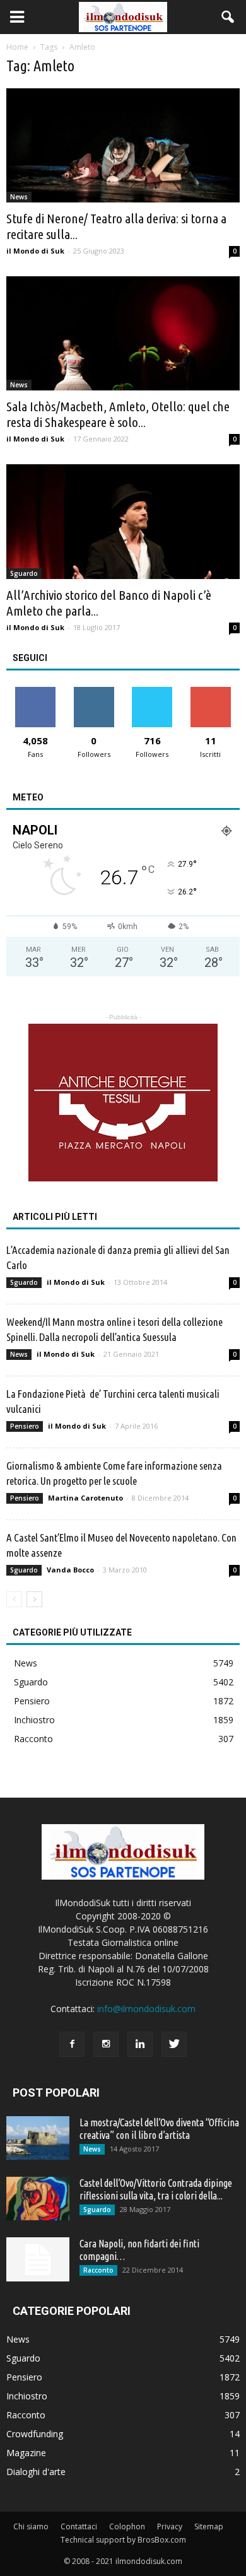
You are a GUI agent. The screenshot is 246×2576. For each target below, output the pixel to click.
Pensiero (25, 1426)
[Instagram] (106, 2044)
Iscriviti (210, 692)
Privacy (170, 2526)
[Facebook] (72, 2044)
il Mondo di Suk (35, 251)
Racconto (33, 1739)
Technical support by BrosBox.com (123, 2540)
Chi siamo (31, 2526)
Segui (94, 692)
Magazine (26, 2453)
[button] (228, 17)
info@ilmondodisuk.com (146, 2009)
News (19, 197)
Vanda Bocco (70, 1570)
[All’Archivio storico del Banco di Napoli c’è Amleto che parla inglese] (123, 521)
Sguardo (24, 573)
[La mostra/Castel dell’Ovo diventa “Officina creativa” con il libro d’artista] (38, 2138)
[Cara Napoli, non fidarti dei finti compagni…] (38, 2259)
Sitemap (209, 2526)
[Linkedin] (140, 2044)
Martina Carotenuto (85, 1498)
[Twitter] (174, 2044)
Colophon (127, 2526)
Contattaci (79, 2526)
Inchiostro (34, 1720)
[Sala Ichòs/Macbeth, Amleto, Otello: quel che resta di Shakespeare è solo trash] (123, 333)
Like (36, 692)
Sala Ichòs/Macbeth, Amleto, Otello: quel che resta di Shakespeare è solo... (118, 414)
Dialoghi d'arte (36, 2472)
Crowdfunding (35, 2434)
